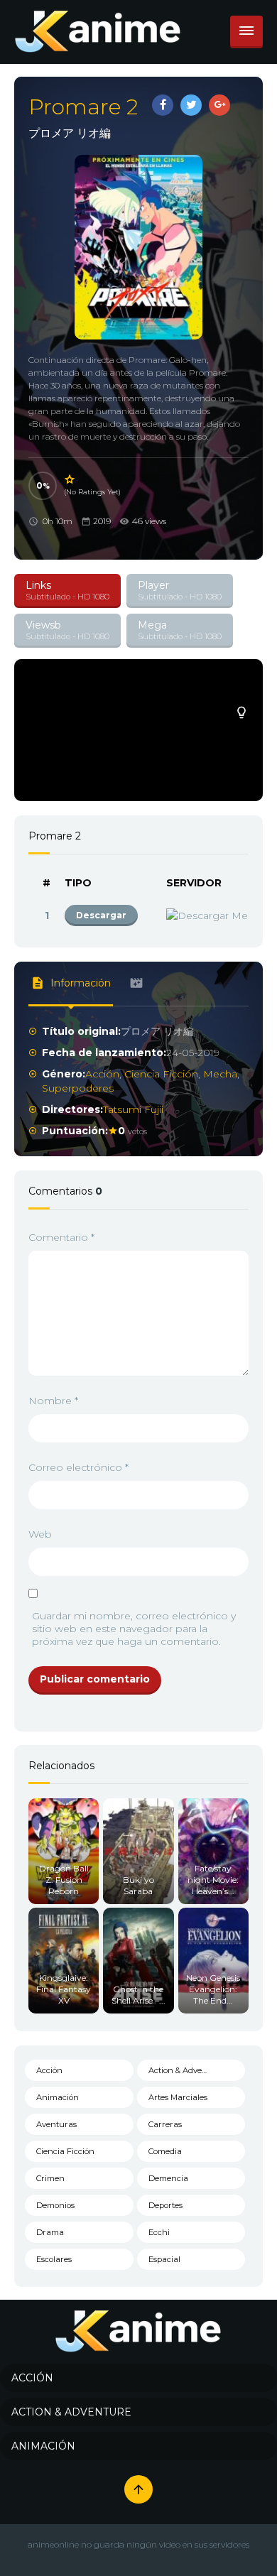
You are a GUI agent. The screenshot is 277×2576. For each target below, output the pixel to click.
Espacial (164, 2259)
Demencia (168, 2178)
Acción (102, 1074)
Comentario (61, 1237)
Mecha (220, 1074)
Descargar (101, 915)
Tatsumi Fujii (133, 1109)
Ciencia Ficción (161, 1074)
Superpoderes (78, 1088)
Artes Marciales (178, 2097)
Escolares (54, 2259)
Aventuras (56, 2124)
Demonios (55, 2205)
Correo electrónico (78, 1467)
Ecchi (159, 2232)
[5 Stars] (70, 479)
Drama (50, 2232)
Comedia (165, 2151)
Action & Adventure (186, 2070)
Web (40, 1534)
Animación (58, 2097)
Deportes (165, 2205)
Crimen (50, 2178)
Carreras (165, 2124)
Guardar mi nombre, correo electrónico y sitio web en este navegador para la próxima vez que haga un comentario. (134, 1629)
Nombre (53, 1401)
